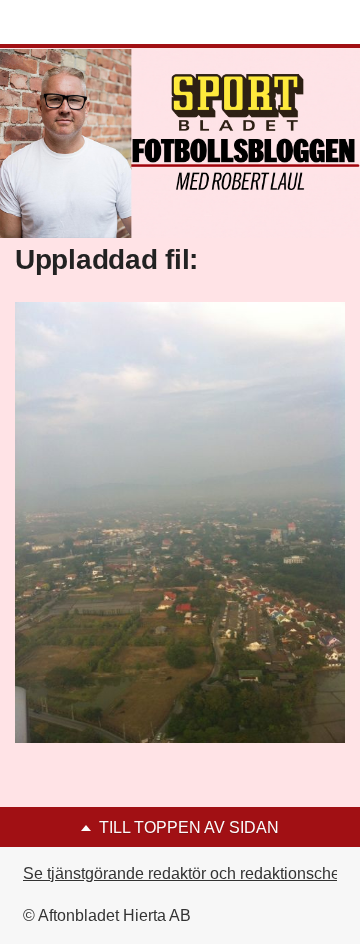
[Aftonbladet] (90, 23)
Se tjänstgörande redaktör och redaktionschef (183, 873)
